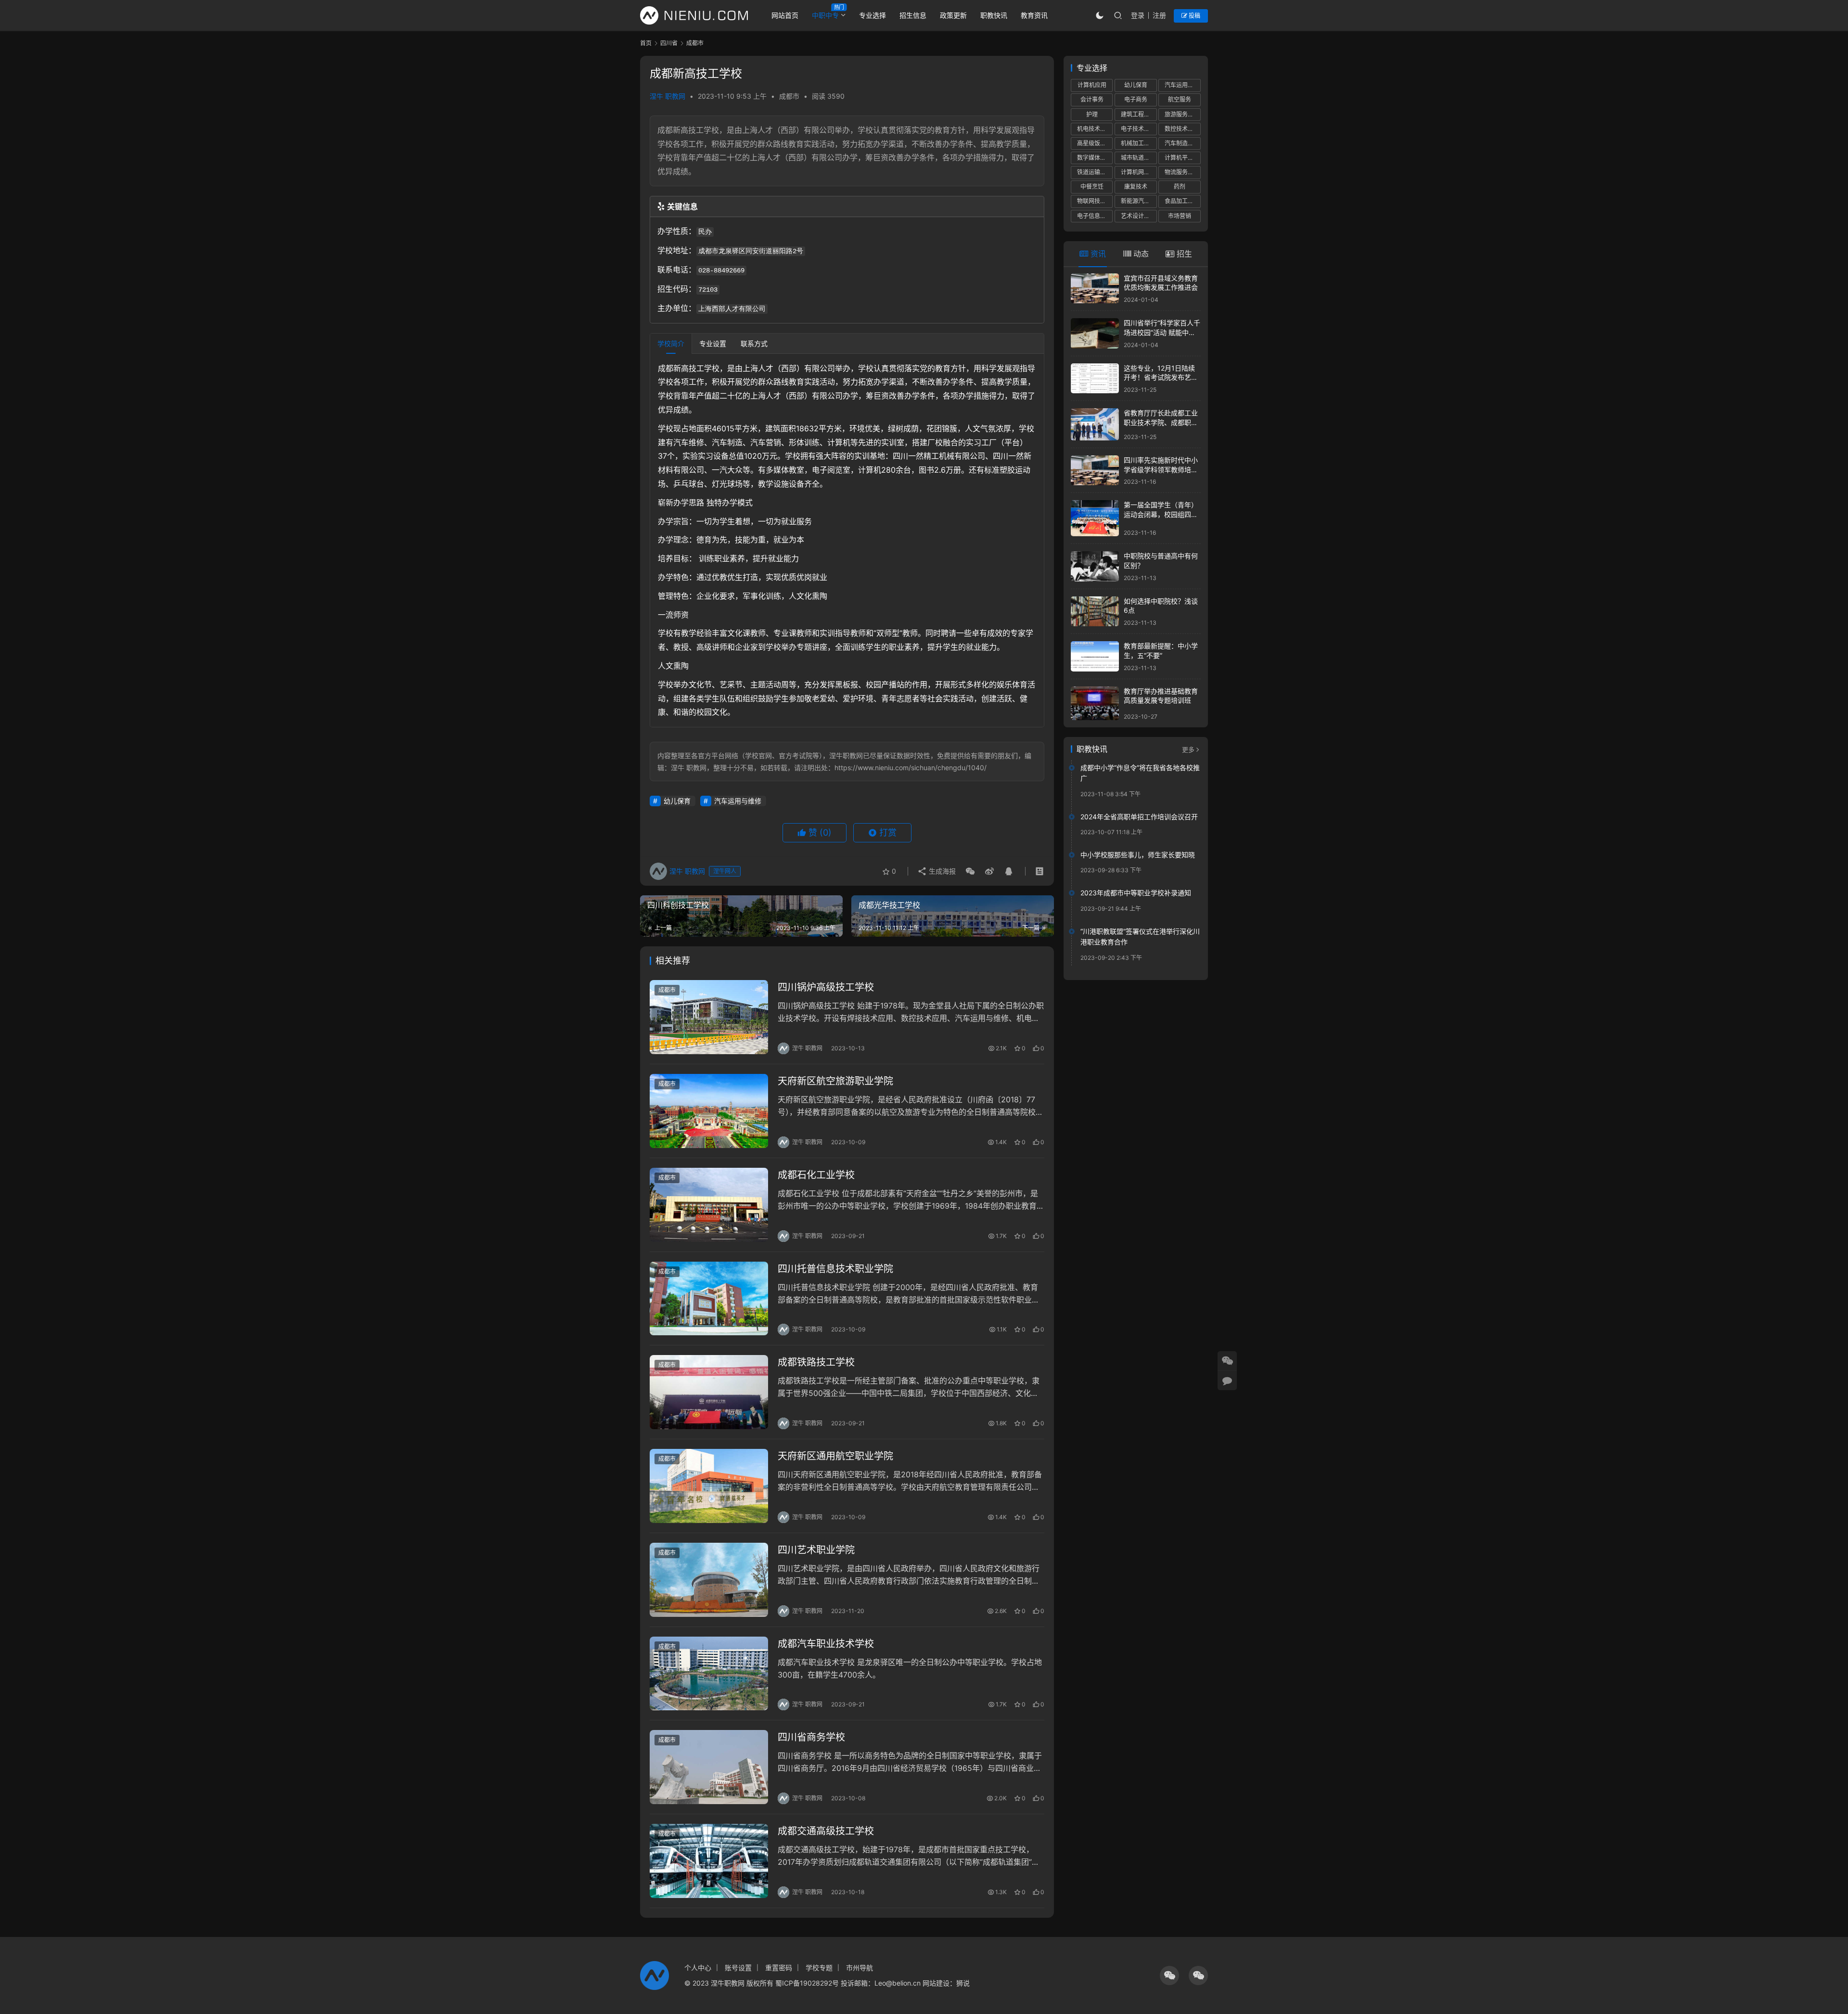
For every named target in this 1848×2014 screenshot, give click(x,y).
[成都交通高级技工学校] (709, 1861)
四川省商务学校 (811, 1737)
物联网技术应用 (1095, 201)
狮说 (963, 1983)
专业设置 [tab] (713, 343)
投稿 (1194, 16)
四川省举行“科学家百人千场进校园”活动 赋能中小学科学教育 (1162, 332)
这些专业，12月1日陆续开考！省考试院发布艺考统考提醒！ (1161, 377)
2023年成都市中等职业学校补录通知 (1136, 893)
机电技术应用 (1094, 129)
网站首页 (785, 15)
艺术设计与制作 (1139, 216)
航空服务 (1180, 99)
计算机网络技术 (1139, 172)
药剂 (1180, 187)
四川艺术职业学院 (816, 1550)
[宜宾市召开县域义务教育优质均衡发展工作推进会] (1095, 289)
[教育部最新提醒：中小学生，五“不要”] (1095, 656)
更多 (1188, 749)
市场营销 (1180, 216)
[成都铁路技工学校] (709, 1392)
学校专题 (819, 1968)
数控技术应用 (1182, 129)
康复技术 (1136, 187)
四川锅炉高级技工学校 (826, 987)
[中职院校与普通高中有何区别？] (1095, 566)
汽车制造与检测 (1182, 143)
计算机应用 (1092, 85)
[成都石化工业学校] (709, 1205)
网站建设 (936, 1983)
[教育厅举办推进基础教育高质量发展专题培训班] (1095, 703)
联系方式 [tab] (754, 343)
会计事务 (1092, 99)
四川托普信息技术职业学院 (835, 1269)
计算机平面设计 (1182, 158)
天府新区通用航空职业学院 (835, 1456)
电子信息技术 (1094, 216)
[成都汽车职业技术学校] (709, 1674)
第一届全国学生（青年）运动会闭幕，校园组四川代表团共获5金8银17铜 (1161, 514)
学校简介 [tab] (671, 343)
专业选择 (873, 15)
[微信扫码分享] (970, 871)
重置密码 (779, 1968)
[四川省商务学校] (709, 1767)
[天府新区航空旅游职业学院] (709, 1111)
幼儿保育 (677, 801)
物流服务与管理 (1182, 172)
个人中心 (698, 1968)
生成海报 (941, 871)
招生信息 (913, 15)
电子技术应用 (1138, 129)
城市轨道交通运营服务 (1139, 158)
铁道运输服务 (1094, 172)
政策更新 (953, 15)
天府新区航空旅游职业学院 (835, 1081)
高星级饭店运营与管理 (1095, 143)
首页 (646, 43)
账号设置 (738, 1968)
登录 (1138, 15)
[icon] (1169, 1975)
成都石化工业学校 (816, 1175)
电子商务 (1136, 99)
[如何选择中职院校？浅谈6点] (1095, 612)
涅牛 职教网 (667, 96)
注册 (1159, 15)
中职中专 (825, 15)
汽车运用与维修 (738, 801)
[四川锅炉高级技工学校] (709, 1017)
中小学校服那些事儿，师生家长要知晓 (1138, 855)
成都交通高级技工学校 (826, 1831)
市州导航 (860, 1968)
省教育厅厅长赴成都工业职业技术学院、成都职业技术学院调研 (1161, 422)
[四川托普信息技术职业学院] (709, 1299)
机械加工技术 (1138, 143)
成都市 (789, 96)
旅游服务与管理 (1182, 114)
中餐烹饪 (1092, 187)
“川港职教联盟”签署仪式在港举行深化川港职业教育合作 (1140, 936)
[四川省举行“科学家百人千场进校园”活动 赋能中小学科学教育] (1095, 333)
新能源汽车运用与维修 (1139, 201)
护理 (1092, 114)
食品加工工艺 (1182, 201)
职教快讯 (994, 15)
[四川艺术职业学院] (709, 1580)
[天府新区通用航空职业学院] (709, 1486)
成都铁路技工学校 (816, 1362)
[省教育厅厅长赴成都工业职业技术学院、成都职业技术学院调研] (1095, 424)
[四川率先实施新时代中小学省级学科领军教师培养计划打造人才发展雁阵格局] (1095, 471)
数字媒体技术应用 (1095, 158)
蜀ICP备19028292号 (807, 1983)
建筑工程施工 (1138, 114)
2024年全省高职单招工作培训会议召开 (1139, 817)
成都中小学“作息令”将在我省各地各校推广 (1140, 773)
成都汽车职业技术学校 (826, 1644)
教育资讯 (1034, 15)
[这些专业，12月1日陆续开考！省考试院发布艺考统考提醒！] (1095, 379)
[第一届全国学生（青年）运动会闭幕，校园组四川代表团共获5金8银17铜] (1095, 518)
